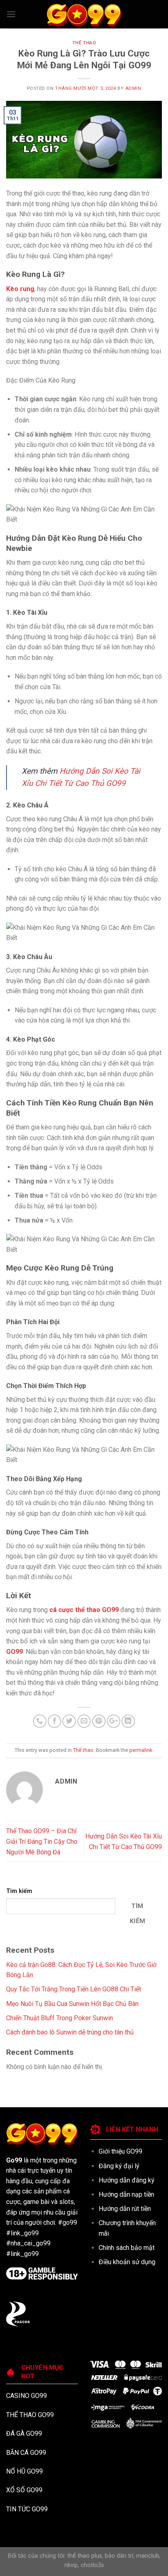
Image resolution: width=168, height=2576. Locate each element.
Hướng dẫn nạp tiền (126, 2194)
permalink (141, 1750)
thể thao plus (85, 2556)
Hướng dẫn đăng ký (127, 2180)
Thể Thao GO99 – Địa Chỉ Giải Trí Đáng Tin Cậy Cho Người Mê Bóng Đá (42, 1841)
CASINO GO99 (27, 2396)
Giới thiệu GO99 (120, 2151)
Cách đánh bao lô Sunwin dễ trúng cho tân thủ (70, 2032)
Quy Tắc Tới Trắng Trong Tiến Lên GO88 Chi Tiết (74, 1989)
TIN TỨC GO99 (27, 2509)
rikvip (71, 2565)
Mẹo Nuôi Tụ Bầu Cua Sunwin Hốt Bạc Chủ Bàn (72, 2004)
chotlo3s (92, 2565)
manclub (148, 2556)
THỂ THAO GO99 (30, 2415)
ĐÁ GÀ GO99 (24, 2433)
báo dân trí (119, 2556)
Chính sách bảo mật (127, 2248)
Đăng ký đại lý (119, 2166)
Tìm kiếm (19, 1891)
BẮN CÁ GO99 (26, 2453)
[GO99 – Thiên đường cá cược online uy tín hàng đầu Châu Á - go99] (84, 14)
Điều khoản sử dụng (127, 2262)
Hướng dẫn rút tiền (125, 2209)
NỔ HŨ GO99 (24, 2471)
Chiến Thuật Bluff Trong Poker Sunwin (60, 2018)
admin (133, 88)
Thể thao (84, 43)
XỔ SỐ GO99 (24, 2490)
